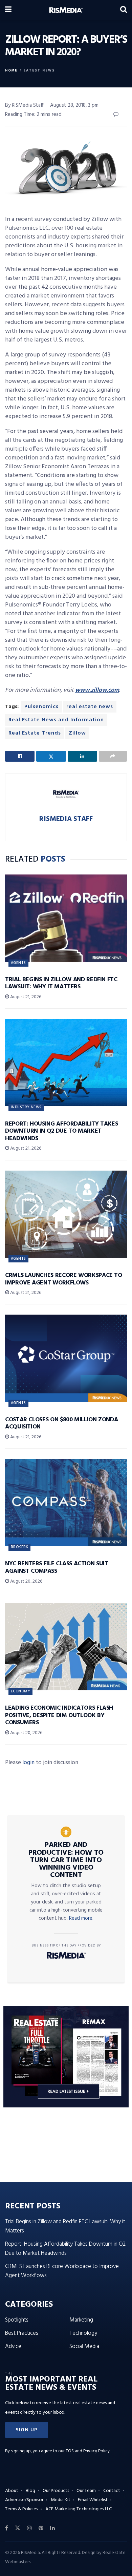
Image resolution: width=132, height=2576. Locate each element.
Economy (20, 1691)
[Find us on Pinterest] (41, 2528)
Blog (30, 2491)
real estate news (90, 707)
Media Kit (61, 2500)
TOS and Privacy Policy (88, 2451)
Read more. (81, 1918)
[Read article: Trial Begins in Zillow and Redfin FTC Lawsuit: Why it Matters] (66, 918)
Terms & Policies (21, 2509)
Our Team (86, 2491)
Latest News (39, 70)
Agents (18, 963)
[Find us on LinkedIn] (52, 2528)
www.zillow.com (97, 690)
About (12, 2491)
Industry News (26, 1107)
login (28, 1763)
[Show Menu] (8, 10)
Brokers (19, 1547)
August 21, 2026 (25, 997)
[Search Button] (124, 10)
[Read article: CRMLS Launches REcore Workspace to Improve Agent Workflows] (66, 1214)
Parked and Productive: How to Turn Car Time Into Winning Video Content (66, 1860)
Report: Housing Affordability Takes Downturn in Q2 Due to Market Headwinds (61, 1131)
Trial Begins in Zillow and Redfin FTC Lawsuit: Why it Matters (61, 983)
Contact (112, 2491)
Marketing (81, 2320)
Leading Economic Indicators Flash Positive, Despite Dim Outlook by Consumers (59, 1715)
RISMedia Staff (66, 819)
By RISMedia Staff (24, 105)
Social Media (84, 2346)
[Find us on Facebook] (7, 2528)
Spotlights (17, 2320)
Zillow (77, 733)
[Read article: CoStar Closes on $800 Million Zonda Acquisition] (66, 1358)
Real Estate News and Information (56, 720)
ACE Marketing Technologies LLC (79, 2509)
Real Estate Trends (35, 733)
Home (11, 70)
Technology (83, 2333)
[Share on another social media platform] (113, 756)
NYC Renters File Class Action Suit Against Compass (57, 1568)
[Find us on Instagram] (29, 2528)
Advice (13, 2346)
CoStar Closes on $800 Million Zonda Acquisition (61, 1424)
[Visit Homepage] (66, 10)
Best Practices (22, 2333)
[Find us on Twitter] (18, 2528)
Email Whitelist (93, 2500)
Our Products (56, 2491)
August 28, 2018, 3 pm (74, 105)
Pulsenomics (41, 707)
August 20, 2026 (26, 1581)
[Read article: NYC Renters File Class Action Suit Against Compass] (66, 1502)
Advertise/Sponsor (24, 2500)
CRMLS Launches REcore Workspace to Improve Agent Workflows (64, 1279)
